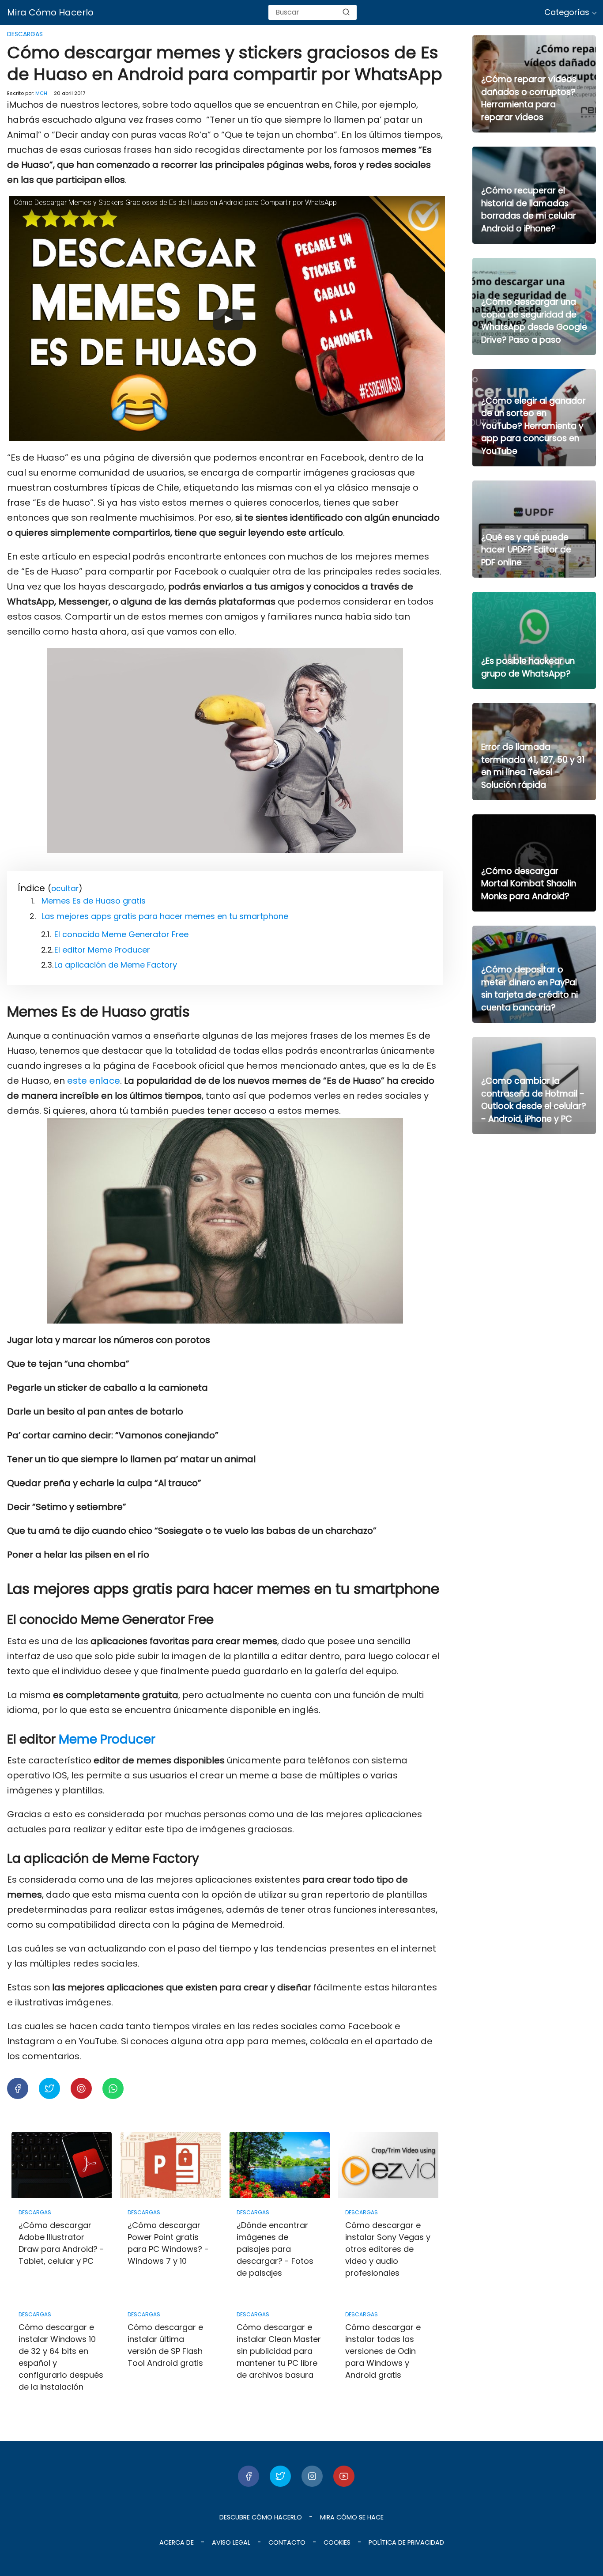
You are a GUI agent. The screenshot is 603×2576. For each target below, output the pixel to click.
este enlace (94, 1081)
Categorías (567, 12)
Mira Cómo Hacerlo (50, 12)
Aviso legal (231, 2542)
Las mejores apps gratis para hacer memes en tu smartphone (165, 916)
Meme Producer (107, 1739)
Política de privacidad (406, 2542)
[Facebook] (249, 2476)
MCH (41, 93)
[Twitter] (280, 2476)
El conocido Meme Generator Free (121, 934)
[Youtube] (344, 2476)
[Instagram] (312, 2476)
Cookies (337, 2542)
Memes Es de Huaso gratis (94, 901)
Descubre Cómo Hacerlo (261, 2517)
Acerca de (177, 2542)
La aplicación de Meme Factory (116, 965)
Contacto (287, 2542)
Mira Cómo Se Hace (352, 2517)
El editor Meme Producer (102, 950)
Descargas (25, 34)
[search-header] (346, 12)
